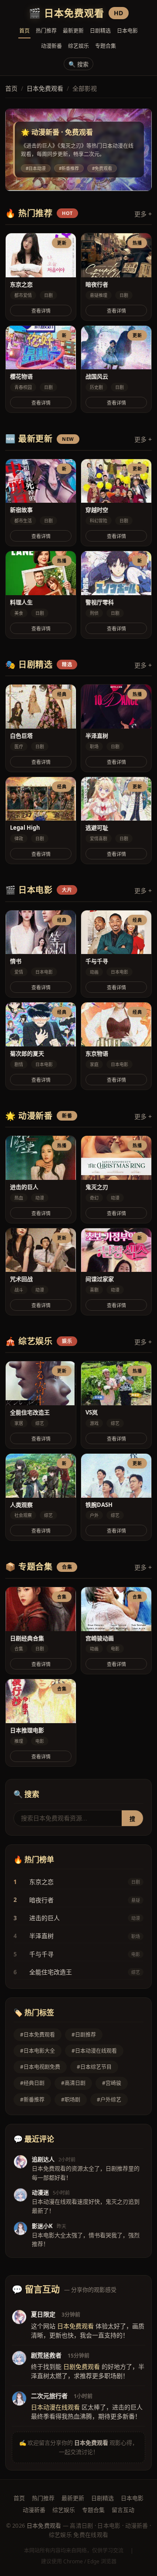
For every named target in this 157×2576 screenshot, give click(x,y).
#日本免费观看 (38, 2035)
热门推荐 (46, 31)
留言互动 (123, 2510)
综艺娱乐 (78, 46)
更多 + (143, 214)
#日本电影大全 (38, 2051)
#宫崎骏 (112, 2083)
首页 (24, 31)
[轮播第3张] (86, 181)
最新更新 (73, 31)
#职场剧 (71, 2100)
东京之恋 (41, 1882)
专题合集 (106, 46)
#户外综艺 (109, 2100)
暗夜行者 (41, 1900)
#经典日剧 (32, 2083)
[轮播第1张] (71, 181)
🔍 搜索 (78, 64)
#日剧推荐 (84, 2035)
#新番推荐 (32, 2100)
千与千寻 (41, 1954)
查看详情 (41, 311)
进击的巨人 (44, 1918)
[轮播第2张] (78, 181)
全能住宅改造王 (51, 1972)
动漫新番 (51, 46)
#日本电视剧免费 (40, 2067)
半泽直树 (41, 1936)
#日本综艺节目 (94, 2067)
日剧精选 (100, 31)
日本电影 (127, 31)
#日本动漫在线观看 (94, 2051)
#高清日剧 (73, 2083)
